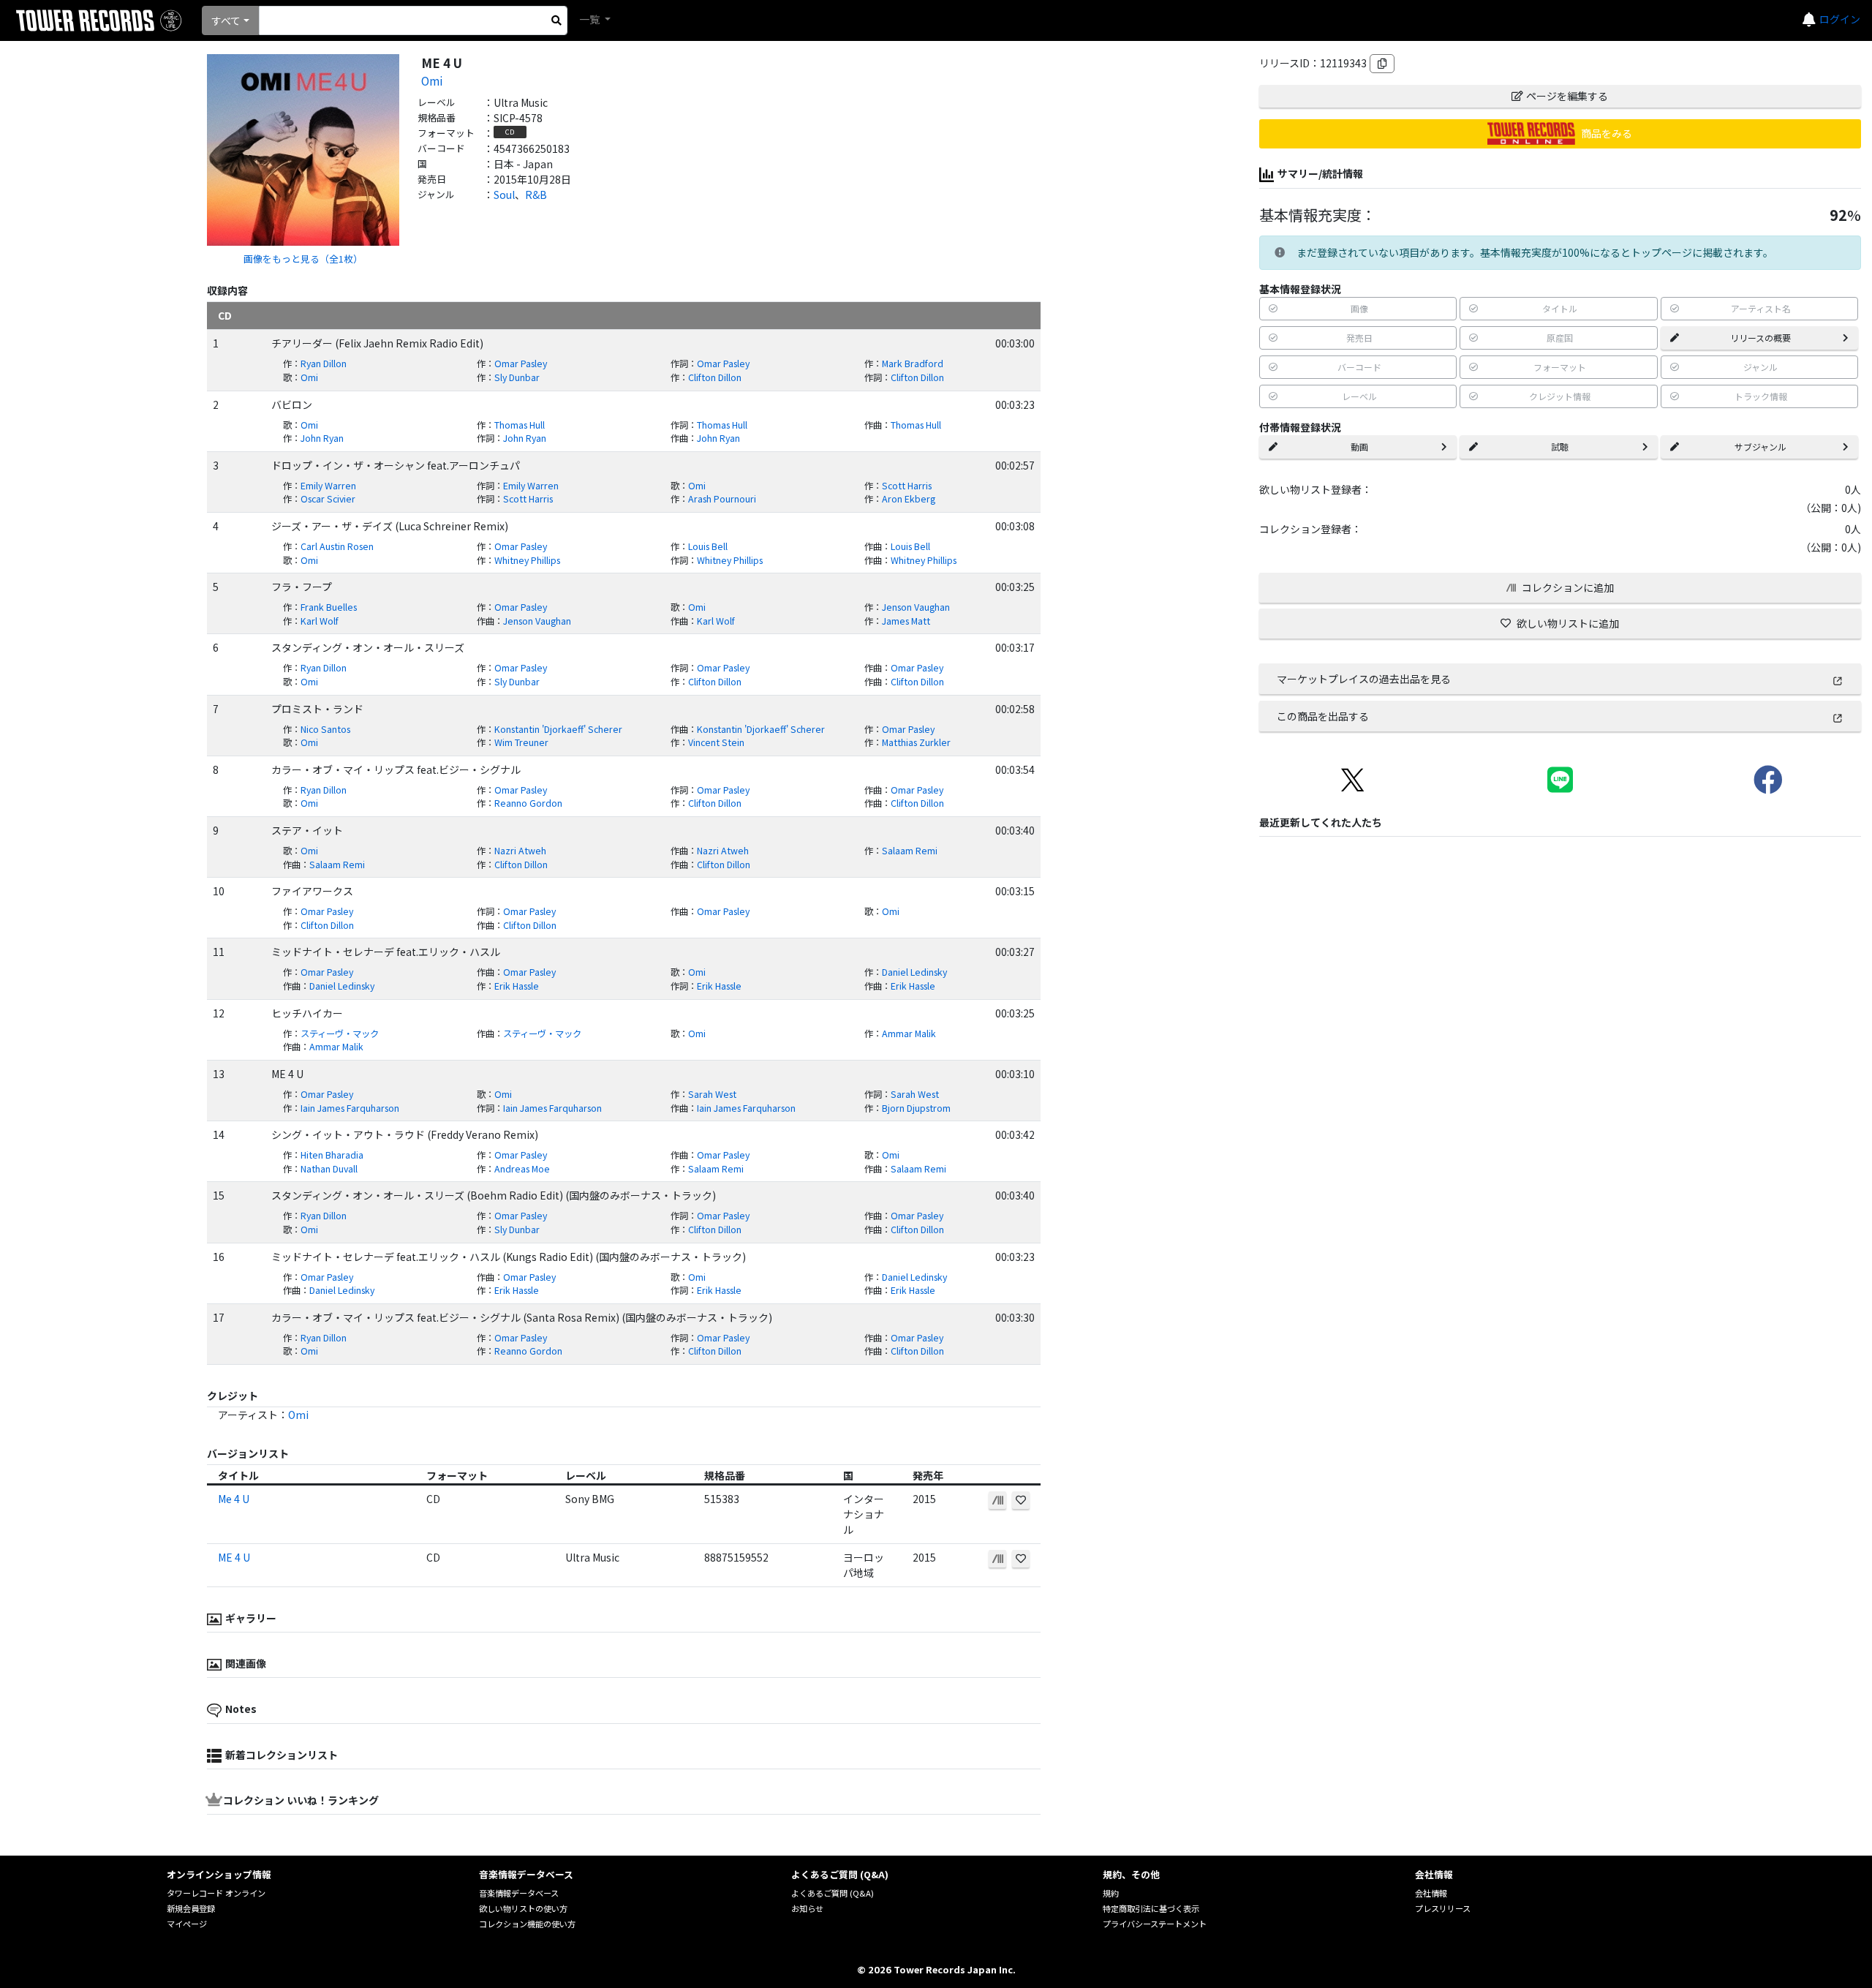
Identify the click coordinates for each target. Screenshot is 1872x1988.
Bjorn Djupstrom (916, 1108)
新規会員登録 (191, 1908)
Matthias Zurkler (916, 742)
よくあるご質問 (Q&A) (833, 1893)
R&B (536, 195)
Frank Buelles (329, 607)
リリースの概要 (1760, 338)
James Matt (906, 621)
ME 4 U (234, 1557)
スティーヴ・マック (340, 1033)
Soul (504, 195)
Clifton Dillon (715, 377)
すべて (226, 20)
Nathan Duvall (329, 1169)
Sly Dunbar (517, 377)
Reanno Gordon (528, 803)
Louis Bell (708, 546)
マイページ (187, 1924)
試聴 (1560, 447)
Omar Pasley (521, 364)
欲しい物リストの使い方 (523, 1908)
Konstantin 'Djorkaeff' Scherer (558, 729)
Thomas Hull (520, 425)
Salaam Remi (910, 851)
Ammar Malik (909, 1033)
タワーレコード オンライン (216, 1893)
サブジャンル (1760, 447)
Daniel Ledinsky (914, 972)
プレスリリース (1443, 1908)
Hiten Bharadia (332, 1155)
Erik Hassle (517, 986)
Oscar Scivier (328, 499)
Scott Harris (907, 486)
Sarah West (712, 1094)
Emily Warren (328, 486)
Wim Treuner (521, 742)
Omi (432, 80)
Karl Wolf (320, 621)
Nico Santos (325, 729)
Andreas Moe (522, 1169)
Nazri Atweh (520, 851)
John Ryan (322, 438)
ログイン (1840, 19)
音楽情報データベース (519, 1893)
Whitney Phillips (527, 560)
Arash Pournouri (722, 499)
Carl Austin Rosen (337, 546)
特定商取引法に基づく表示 (1151, 1908)
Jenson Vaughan (916, 607)
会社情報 (1431, 1893)
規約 (1111, 1893)
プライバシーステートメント (1155, 1924)
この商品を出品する (1323, 716)
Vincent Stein (716, 742)
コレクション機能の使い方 (527, 1924)
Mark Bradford (913, 364)
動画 (1359, 447)
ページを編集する (1567, 96)
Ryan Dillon (324, 364)
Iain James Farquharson (350, 1108)
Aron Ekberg (909, 499)
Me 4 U (234, 1499)
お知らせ (807, 1908)
